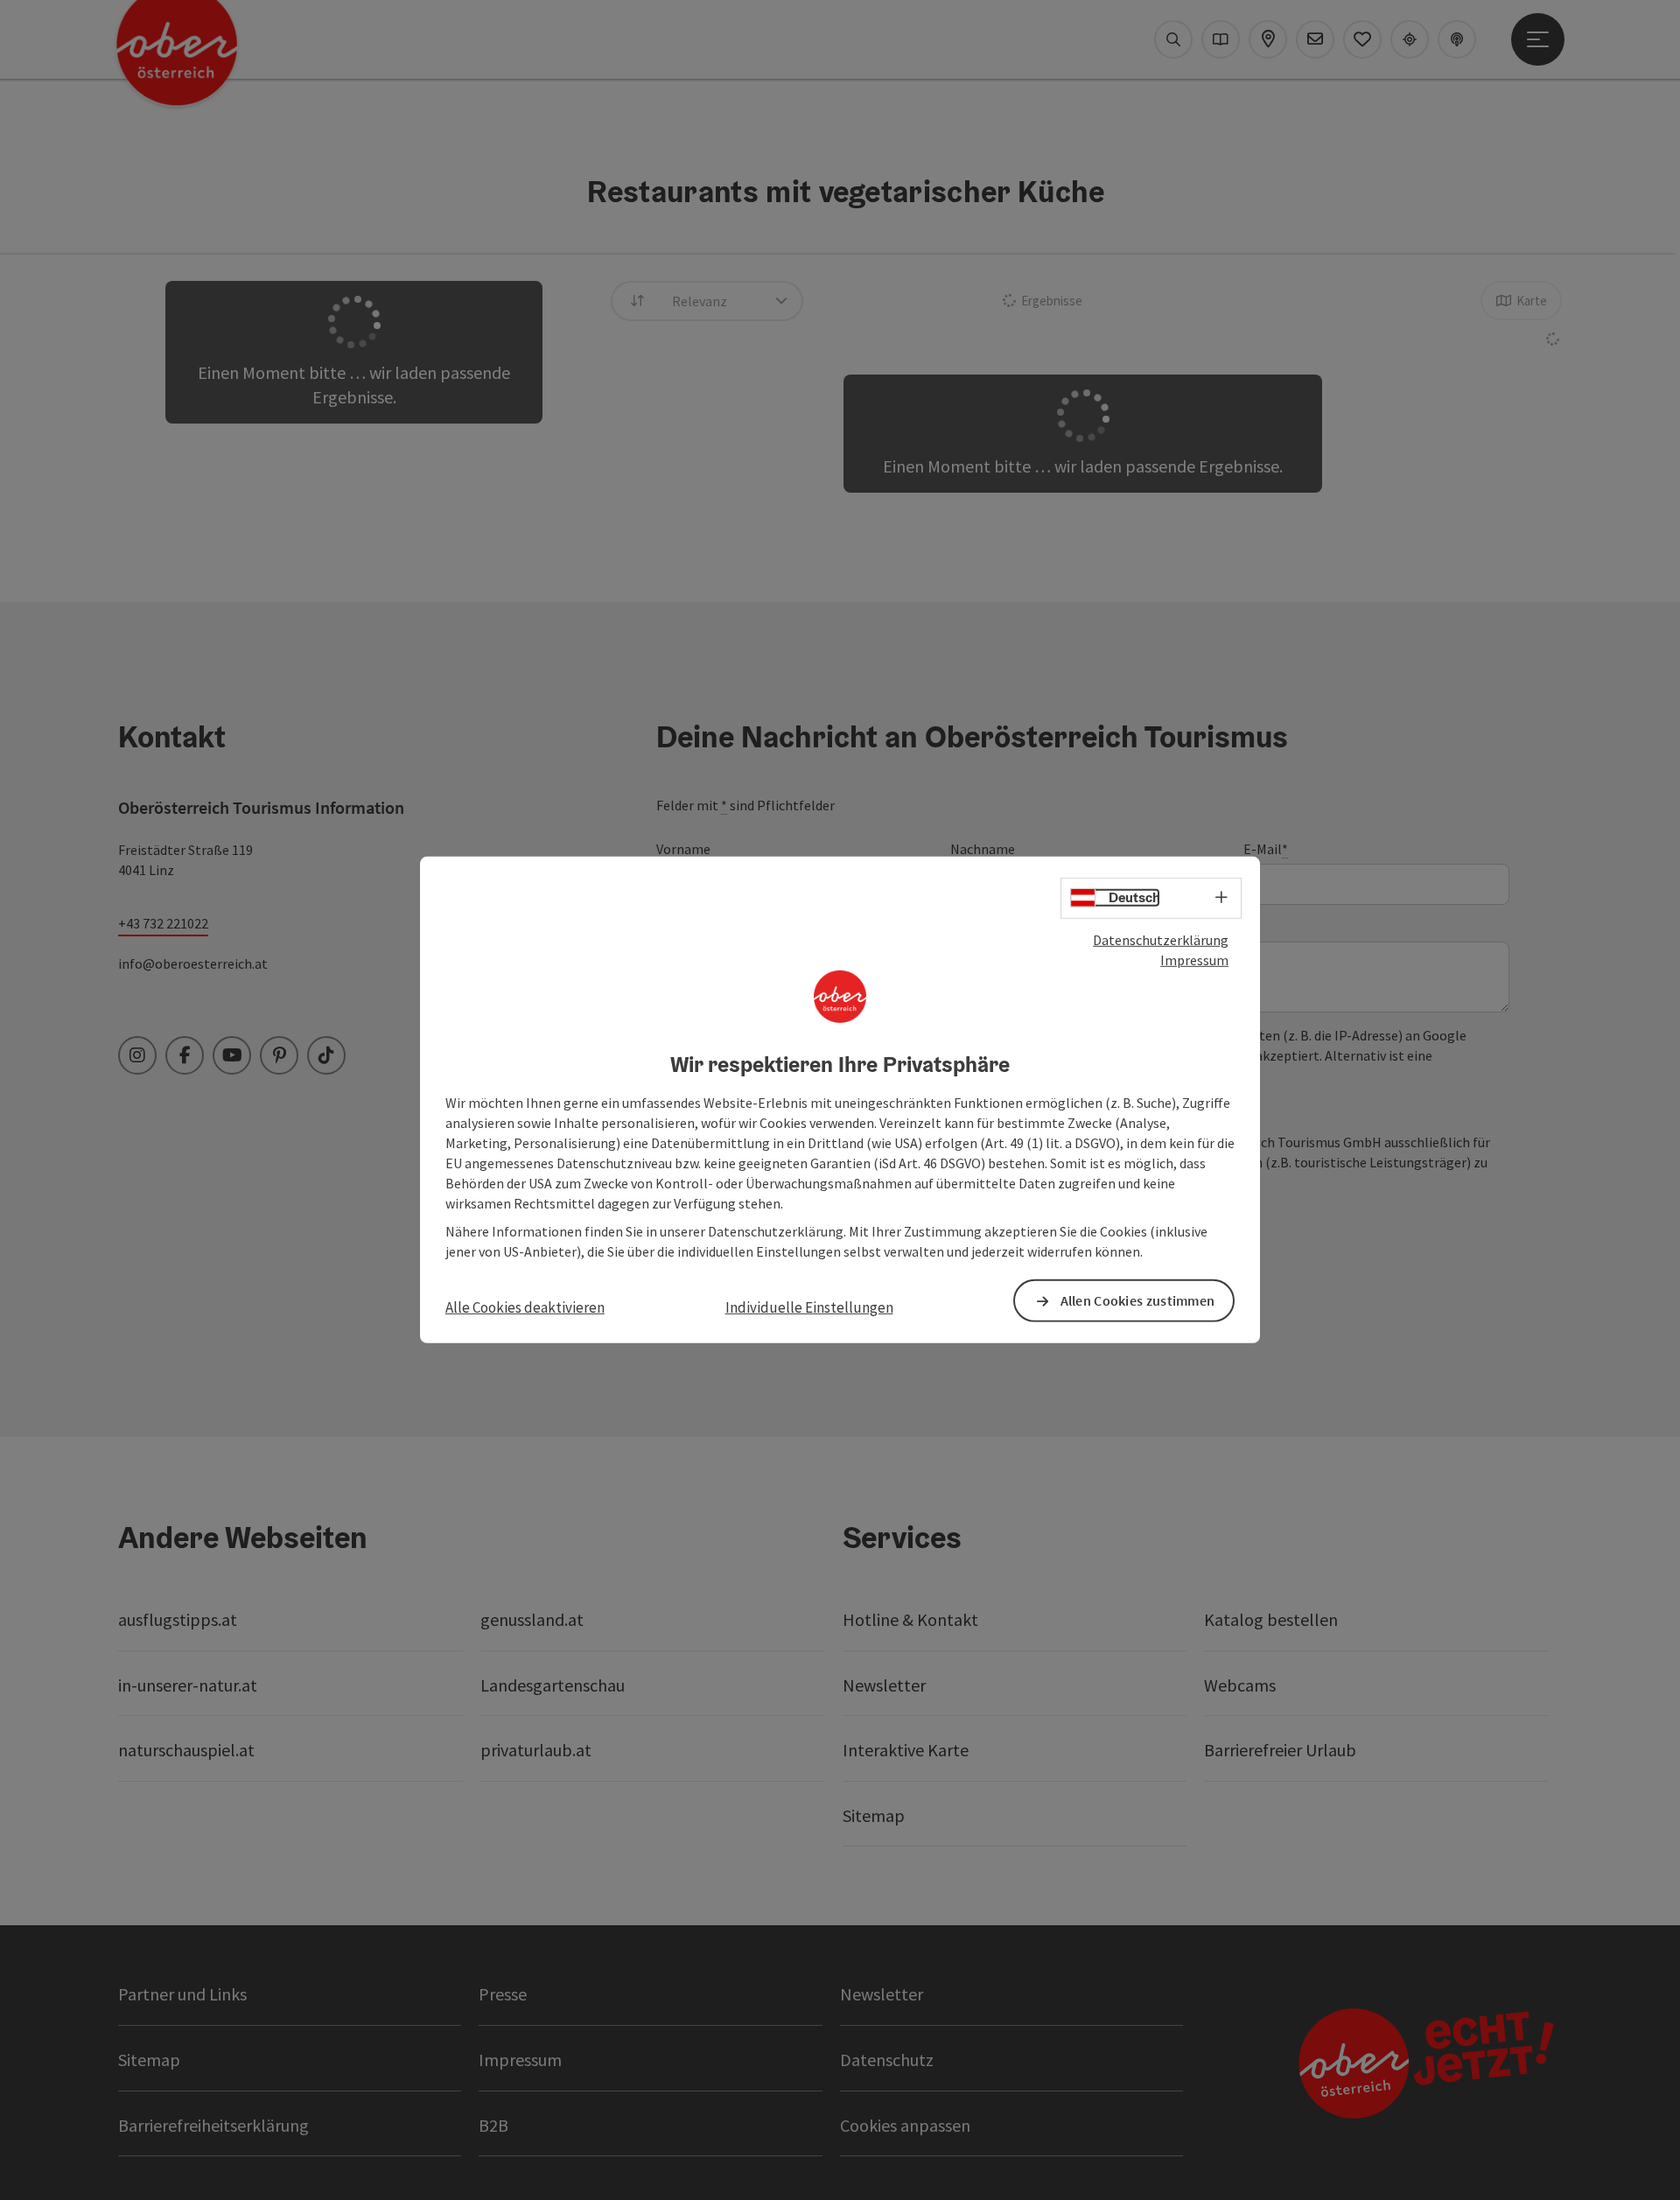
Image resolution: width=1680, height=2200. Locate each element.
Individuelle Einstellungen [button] (809, 1307)
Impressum (1194, 960)
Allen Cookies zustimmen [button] (1138, 1300)
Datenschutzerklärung (1161, 940)
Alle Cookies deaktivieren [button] (525, 1307)
